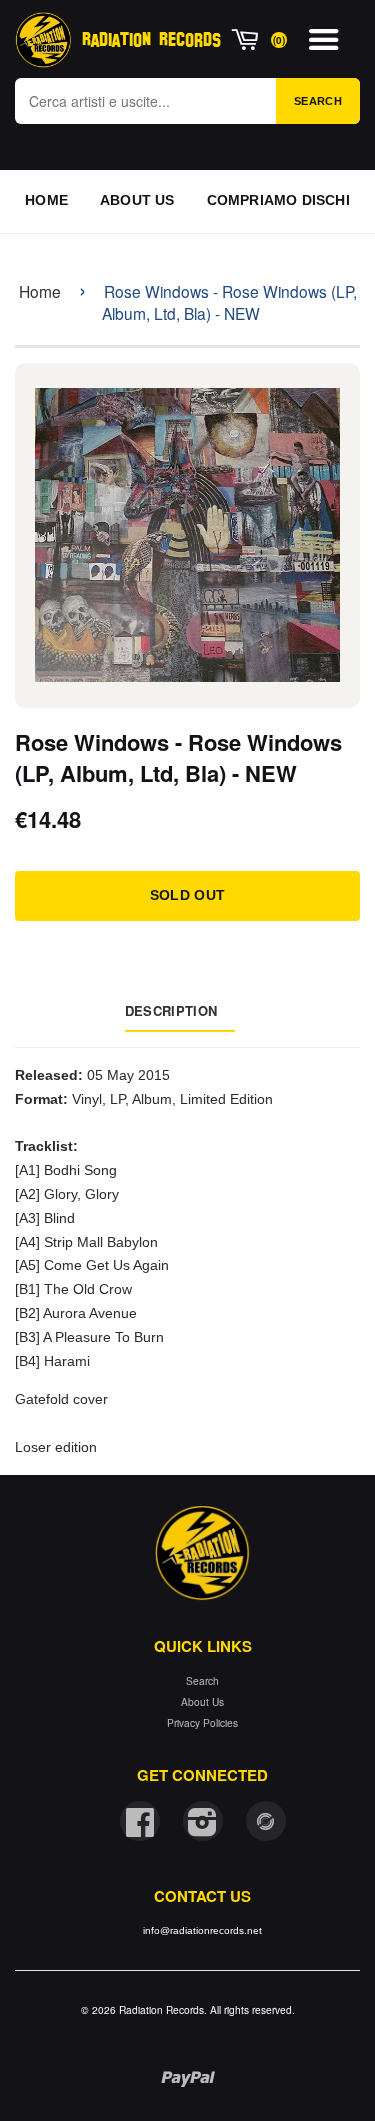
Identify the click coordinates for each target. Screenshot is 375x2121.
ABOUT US (137, 200)
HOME (46, 200)
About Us (202, 1701)
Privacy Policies (202, 1722)
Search (318, 101)
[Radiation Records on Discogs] (266, 1821)
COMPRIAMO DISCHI (278, 200)
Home (40, 291)
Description (171, 1010)
